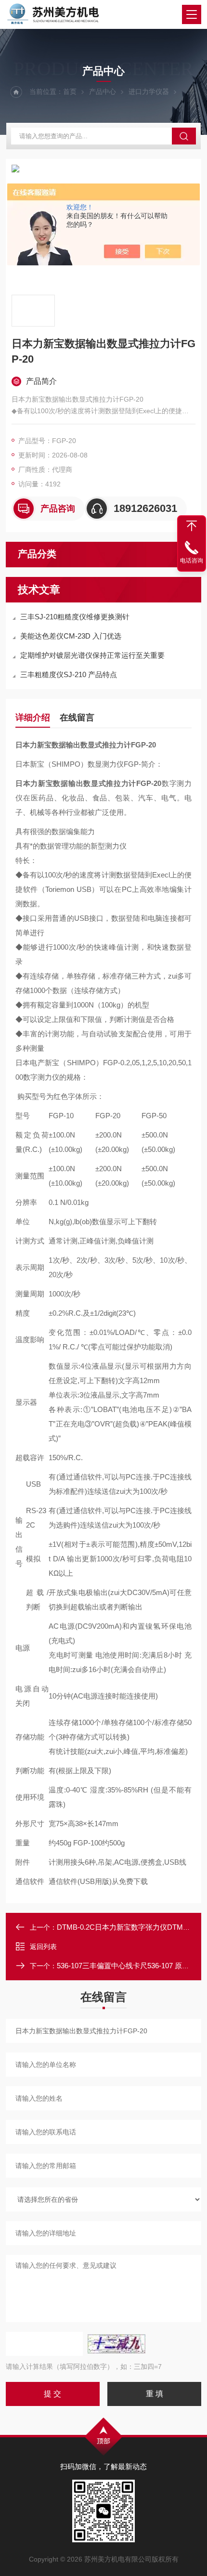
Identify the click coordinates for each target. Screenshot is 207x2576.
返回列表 (43, 1947)
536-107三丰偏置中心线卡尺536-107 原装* (124, 1966)
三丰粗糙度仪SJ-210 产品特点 (69, 674)
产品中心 (103, 92)
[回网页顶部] (192, 526)
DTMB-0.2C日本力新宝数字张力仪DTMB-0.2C (131, 1927)
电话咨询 (192, 561)
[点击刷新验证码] (116, 2344)
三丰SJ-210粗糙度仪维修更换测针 (75, 617)
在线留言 (77, 718)
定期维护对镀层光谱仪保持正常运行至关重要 (92, 655)
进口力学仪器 (149, 92)
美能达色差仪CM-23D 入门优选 (71, 636)
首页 (70, 92)
